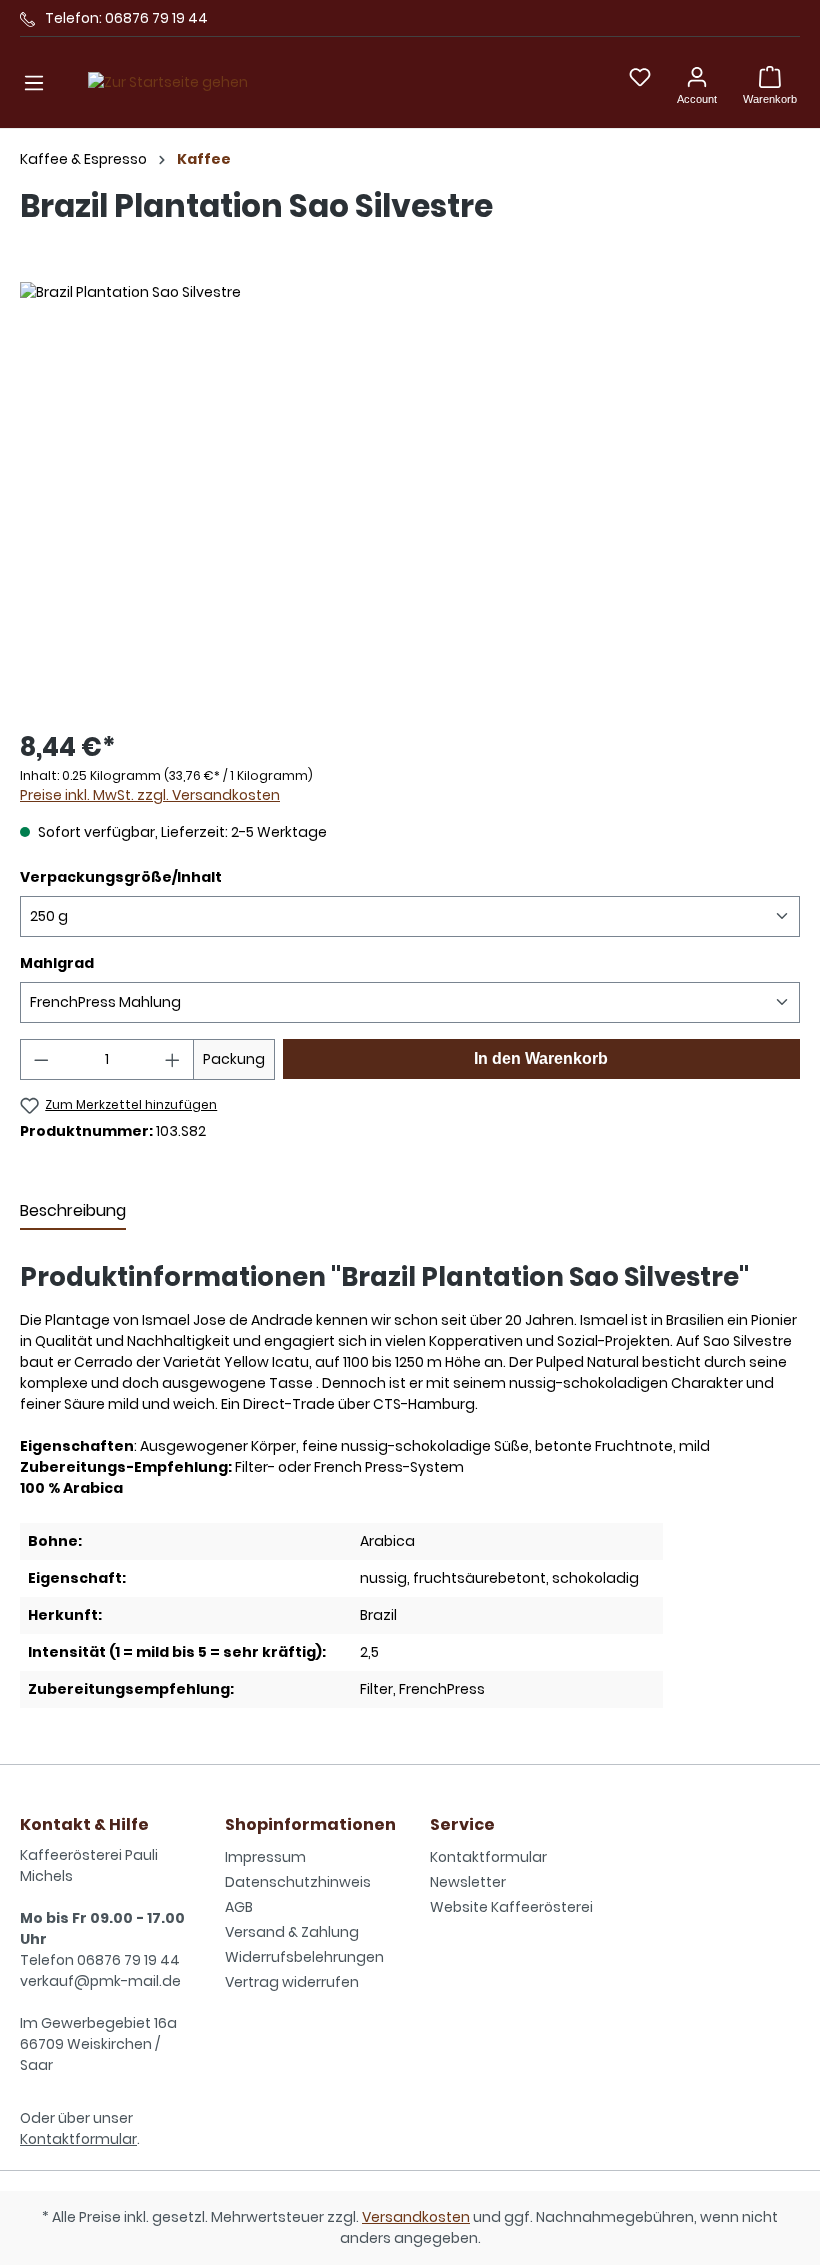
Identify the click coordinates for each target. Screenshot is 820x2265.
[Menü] (34, 83)
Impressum (265, 1857)
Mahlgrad (57, 963)
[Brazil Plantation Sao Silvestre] (409, 497)
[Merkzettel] (640, 77)
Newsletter (468, 1882)
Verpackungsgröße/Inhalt (121, 877)
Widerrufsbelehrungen (304, 1957)
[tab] (73, 1212)
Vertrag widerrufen (292, 1982)
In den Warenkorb (541, 1058)
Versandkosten (416, 2217)
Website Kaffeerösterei (511, 1907)
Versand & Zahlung (292, 1932)
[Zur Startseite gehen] (168, 83)
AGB (239, 1907)
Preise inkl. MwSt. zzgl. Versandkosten (150, 795)
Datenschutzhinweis (298, 1882)
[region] (410, 497)
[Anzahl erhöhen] (173, 1059)
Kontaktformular (78, 2139)
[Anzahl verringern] (41, 1059)
